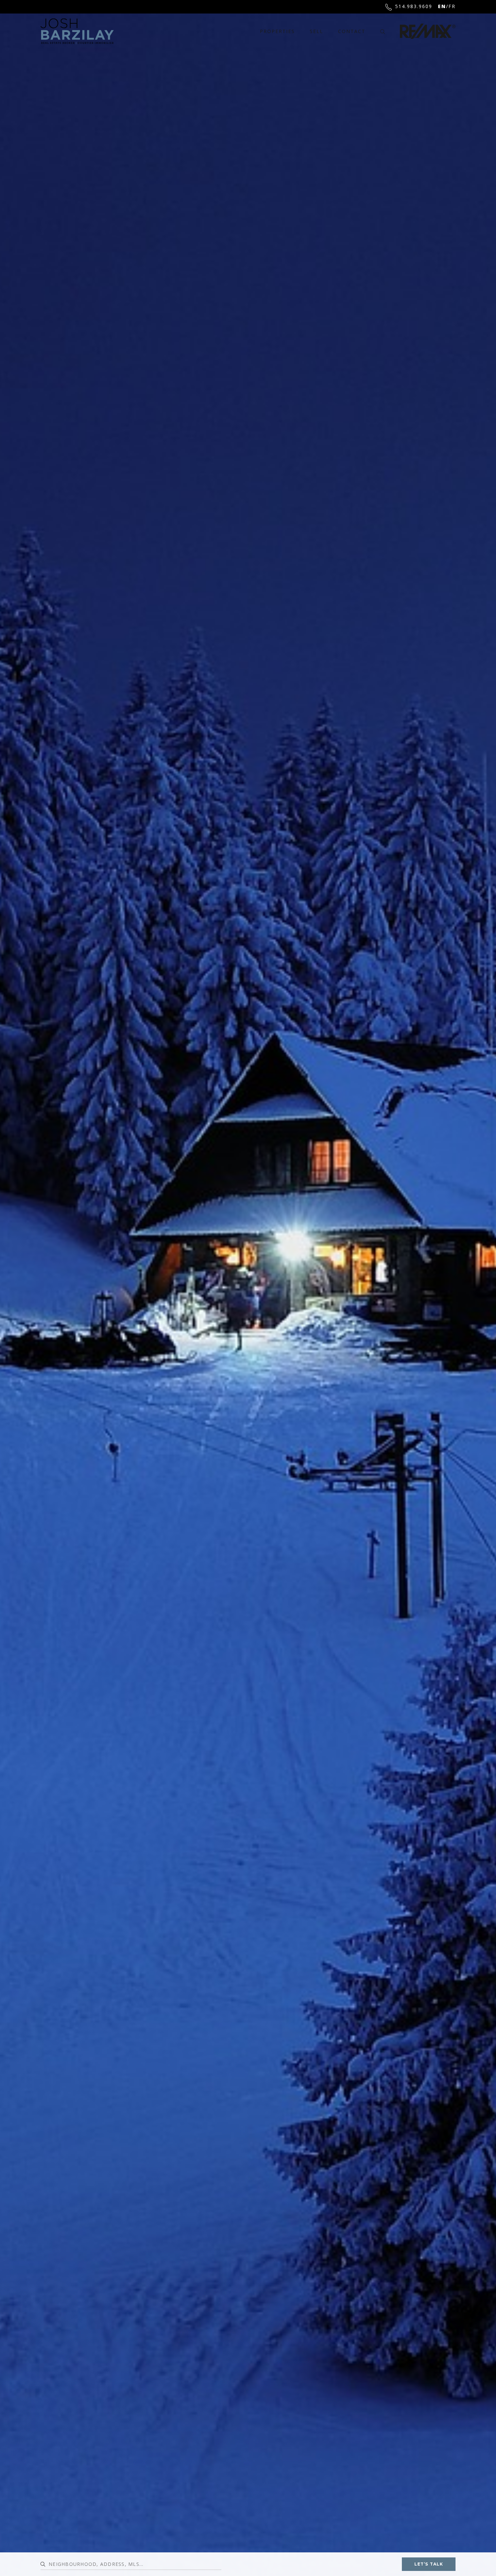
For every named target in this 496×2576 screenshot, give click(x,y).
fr (452, 6)
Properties (277, 31)
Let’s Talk (429, 2564)
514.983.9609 (414, 6)
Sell (316, 31)
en (442, 6)
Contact (352, 31)
